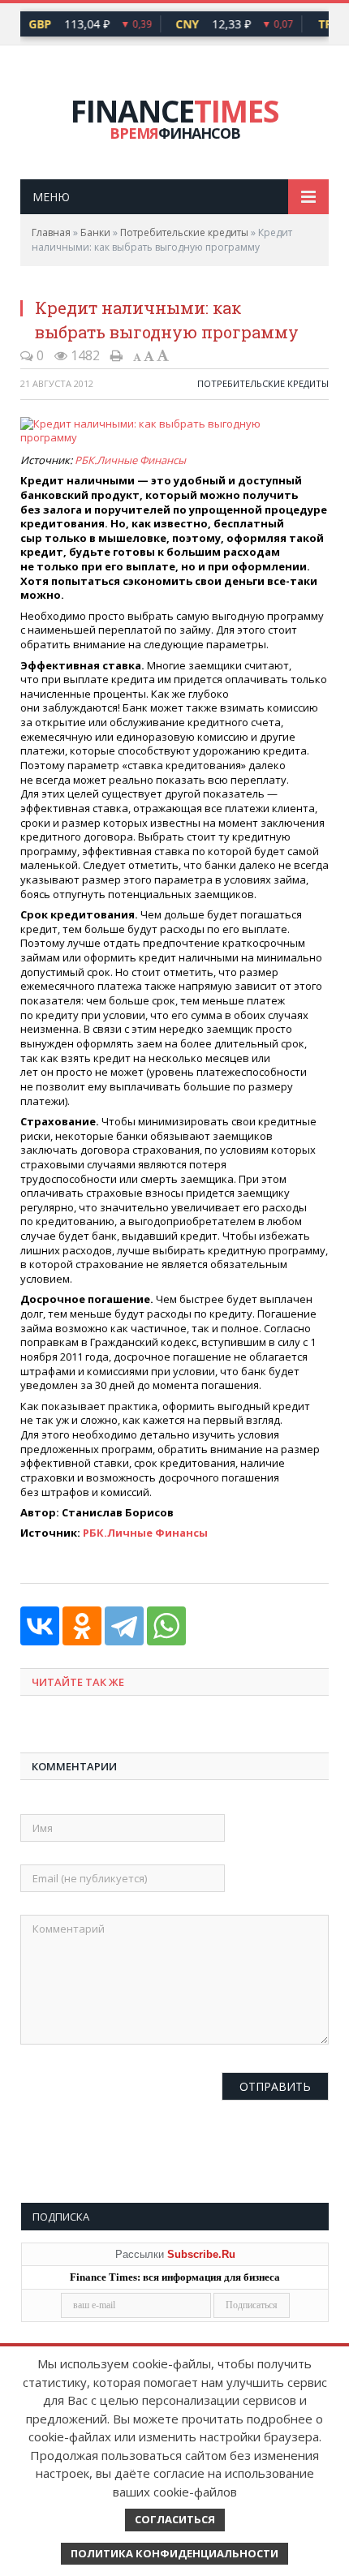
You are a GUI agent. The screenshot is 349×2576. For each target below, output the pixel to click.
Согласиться (175, 2519)
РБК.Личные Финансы (130, 460)
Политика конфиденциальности (174, 2553)
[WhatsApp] (166, 1626)
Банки (95, 232)
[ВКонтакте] (40, 1626)
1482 (84, 355)
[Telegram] (124, 1626)
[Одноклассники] (82, 1626)
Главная (51, 232)
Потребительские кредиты (184, 232)
